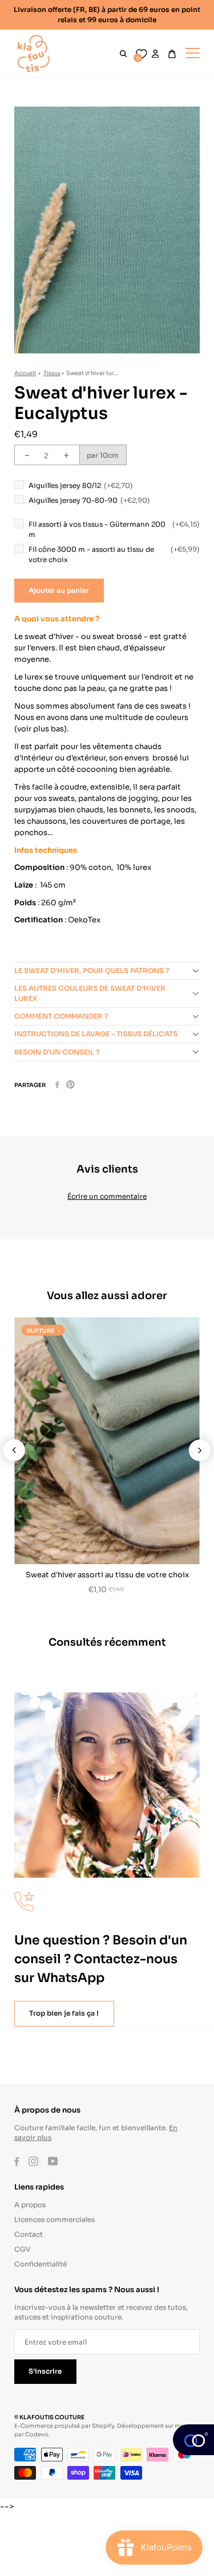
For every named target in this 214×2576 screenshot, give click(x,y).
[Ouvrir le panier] (172, 54)
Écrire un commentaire (107, 1196)
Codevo (37, 2434)
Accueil (25, 373)
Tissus (52, 373)
